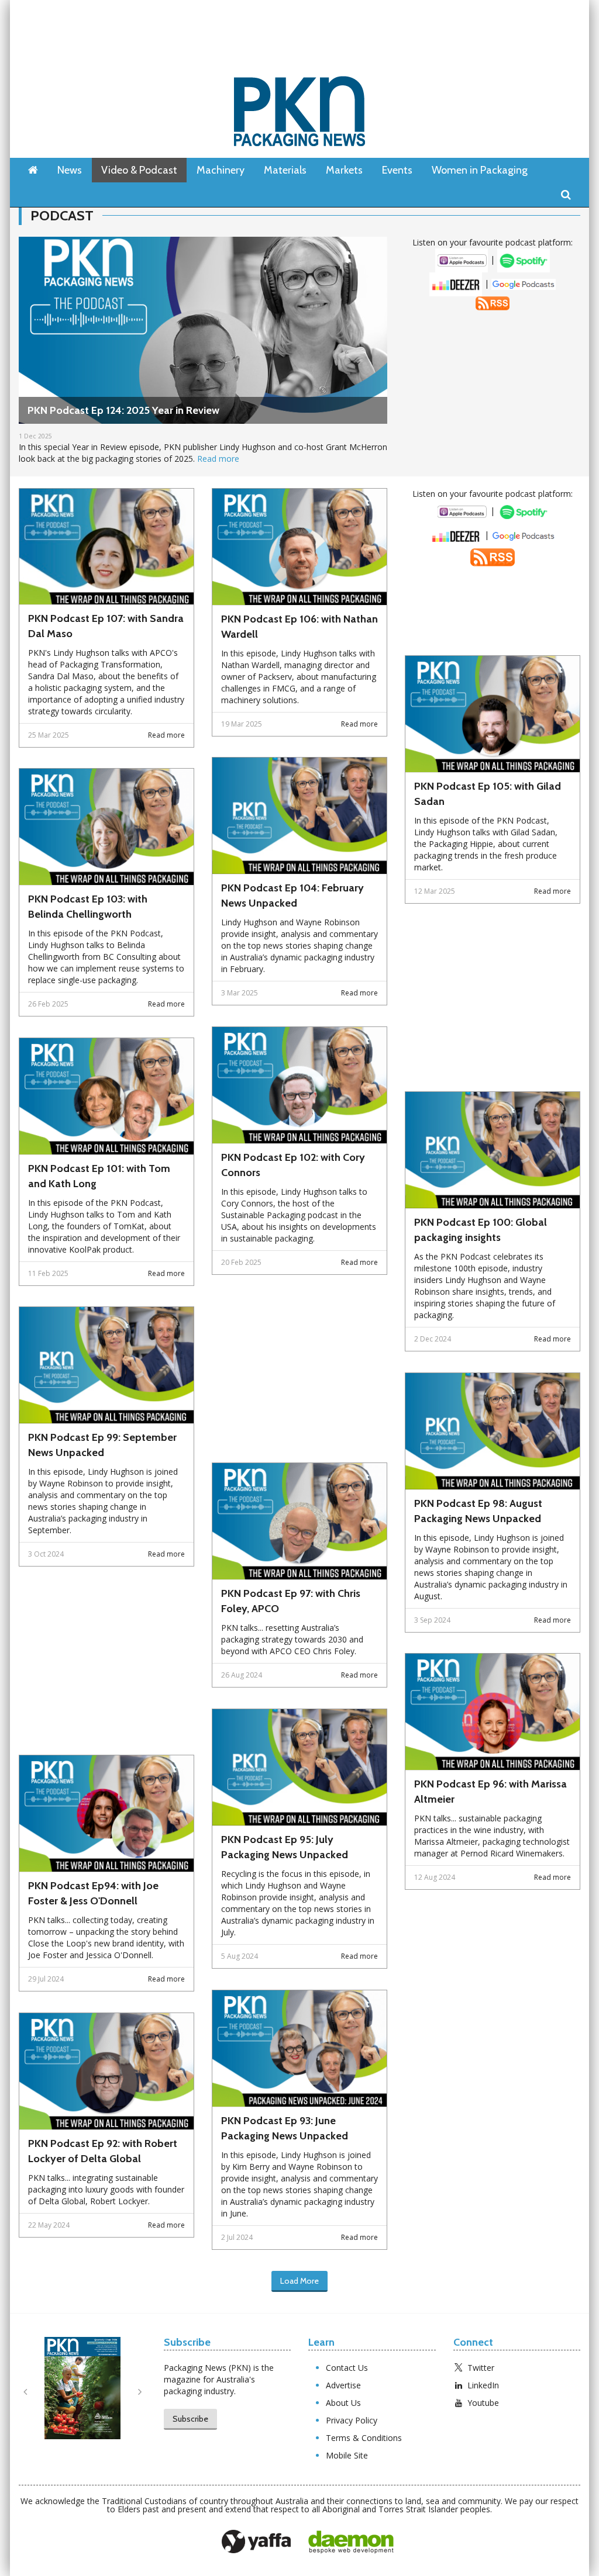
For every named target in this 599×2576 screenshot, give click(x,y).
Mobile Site (347, 2455)
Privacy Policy (352, 2420)
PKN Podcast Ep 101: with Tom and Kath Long (99, 1176)
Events (397, 170)
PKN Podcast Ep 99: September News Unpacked (102, 1445)
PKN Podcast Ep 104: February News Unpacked (292, 895)
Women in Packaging (480, 170)
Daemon (351, 2542)
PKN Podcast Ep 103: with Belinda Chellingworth (88, 907)
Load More (299, 2281)
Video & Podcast (139, 170)
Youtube (483, 2403)
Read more (218, 459)
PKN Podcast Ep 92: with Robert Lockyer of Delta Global (103, 2151)
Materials (285, 170)
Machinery (221, 170)
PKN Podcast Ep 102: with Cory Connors (293, 1165)
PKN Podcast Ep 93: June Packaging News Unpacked (285, 2128)
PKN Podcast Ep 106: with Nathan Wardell (299, 627)
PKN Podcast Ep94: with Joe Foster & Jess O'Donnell (93, 1893)
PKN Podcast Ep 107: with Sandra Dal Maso (106, 626)
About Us (343, 2403)
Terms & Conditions (364, 2438)
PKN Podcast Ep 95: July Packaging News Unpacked (285, 1847)
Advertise (343, 2385)
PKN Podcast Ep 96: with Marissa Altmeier (490, 1792)
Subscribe (190, 2419)
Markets (344, 170)
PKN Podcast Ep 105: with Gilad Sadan (488, 794)
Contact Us (347, 2368)
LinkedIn (483, 2385)
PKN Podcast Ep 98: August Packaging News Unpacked (478, 1511)
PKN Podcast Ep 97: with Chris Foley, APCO (291, 1601)
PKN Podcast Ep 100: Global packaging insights (481, 1230)
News (70, 170)
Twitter (481, 2368)
